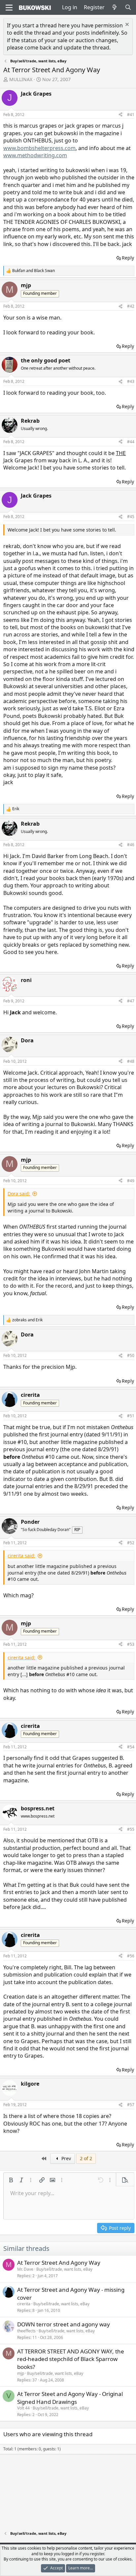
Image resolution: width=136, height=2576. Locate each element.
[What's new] (115, 7)
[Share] (120, 115)
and (34, 271)
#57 (131, 2105)
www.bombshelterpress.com (39, 148)
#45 (131, 517)
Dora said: (19, 1194)
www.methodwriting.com (35, 155)
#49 (131, 1181)
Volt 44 (23, 2408)
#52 (131, 1543)
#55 (131, 1829)
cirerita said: (21, 1556)
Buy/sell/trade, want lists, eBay (64, 2269)
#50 (131, 1355)
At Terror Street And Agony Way (59, 2263)
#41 (131, 115)
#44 (131, 442)
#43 (131, 381)
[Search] (128, 7)
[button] (11, 2180)
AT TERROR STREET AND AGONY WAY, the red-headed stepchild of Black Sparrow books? (71, 2359)
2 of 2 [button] (86, 2158)
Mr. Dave (25, 2269)
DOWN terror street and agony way (64, 2324)
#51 (131, 1416)
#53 (131, 1644)
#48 (131, 1061)
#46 (131, 845)
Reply (128, 258)
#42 (131, 306)
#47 (131, 1001)
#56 (131, 1956)
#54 (131, 1747)
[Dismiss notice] (126, 25)
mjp (21, 2373)
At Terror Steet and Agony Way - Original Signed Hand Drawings (70, 2398)
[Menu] (9, 8)
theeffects (26, 2331)
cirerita (24, 2304)
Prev (66, 2158)
